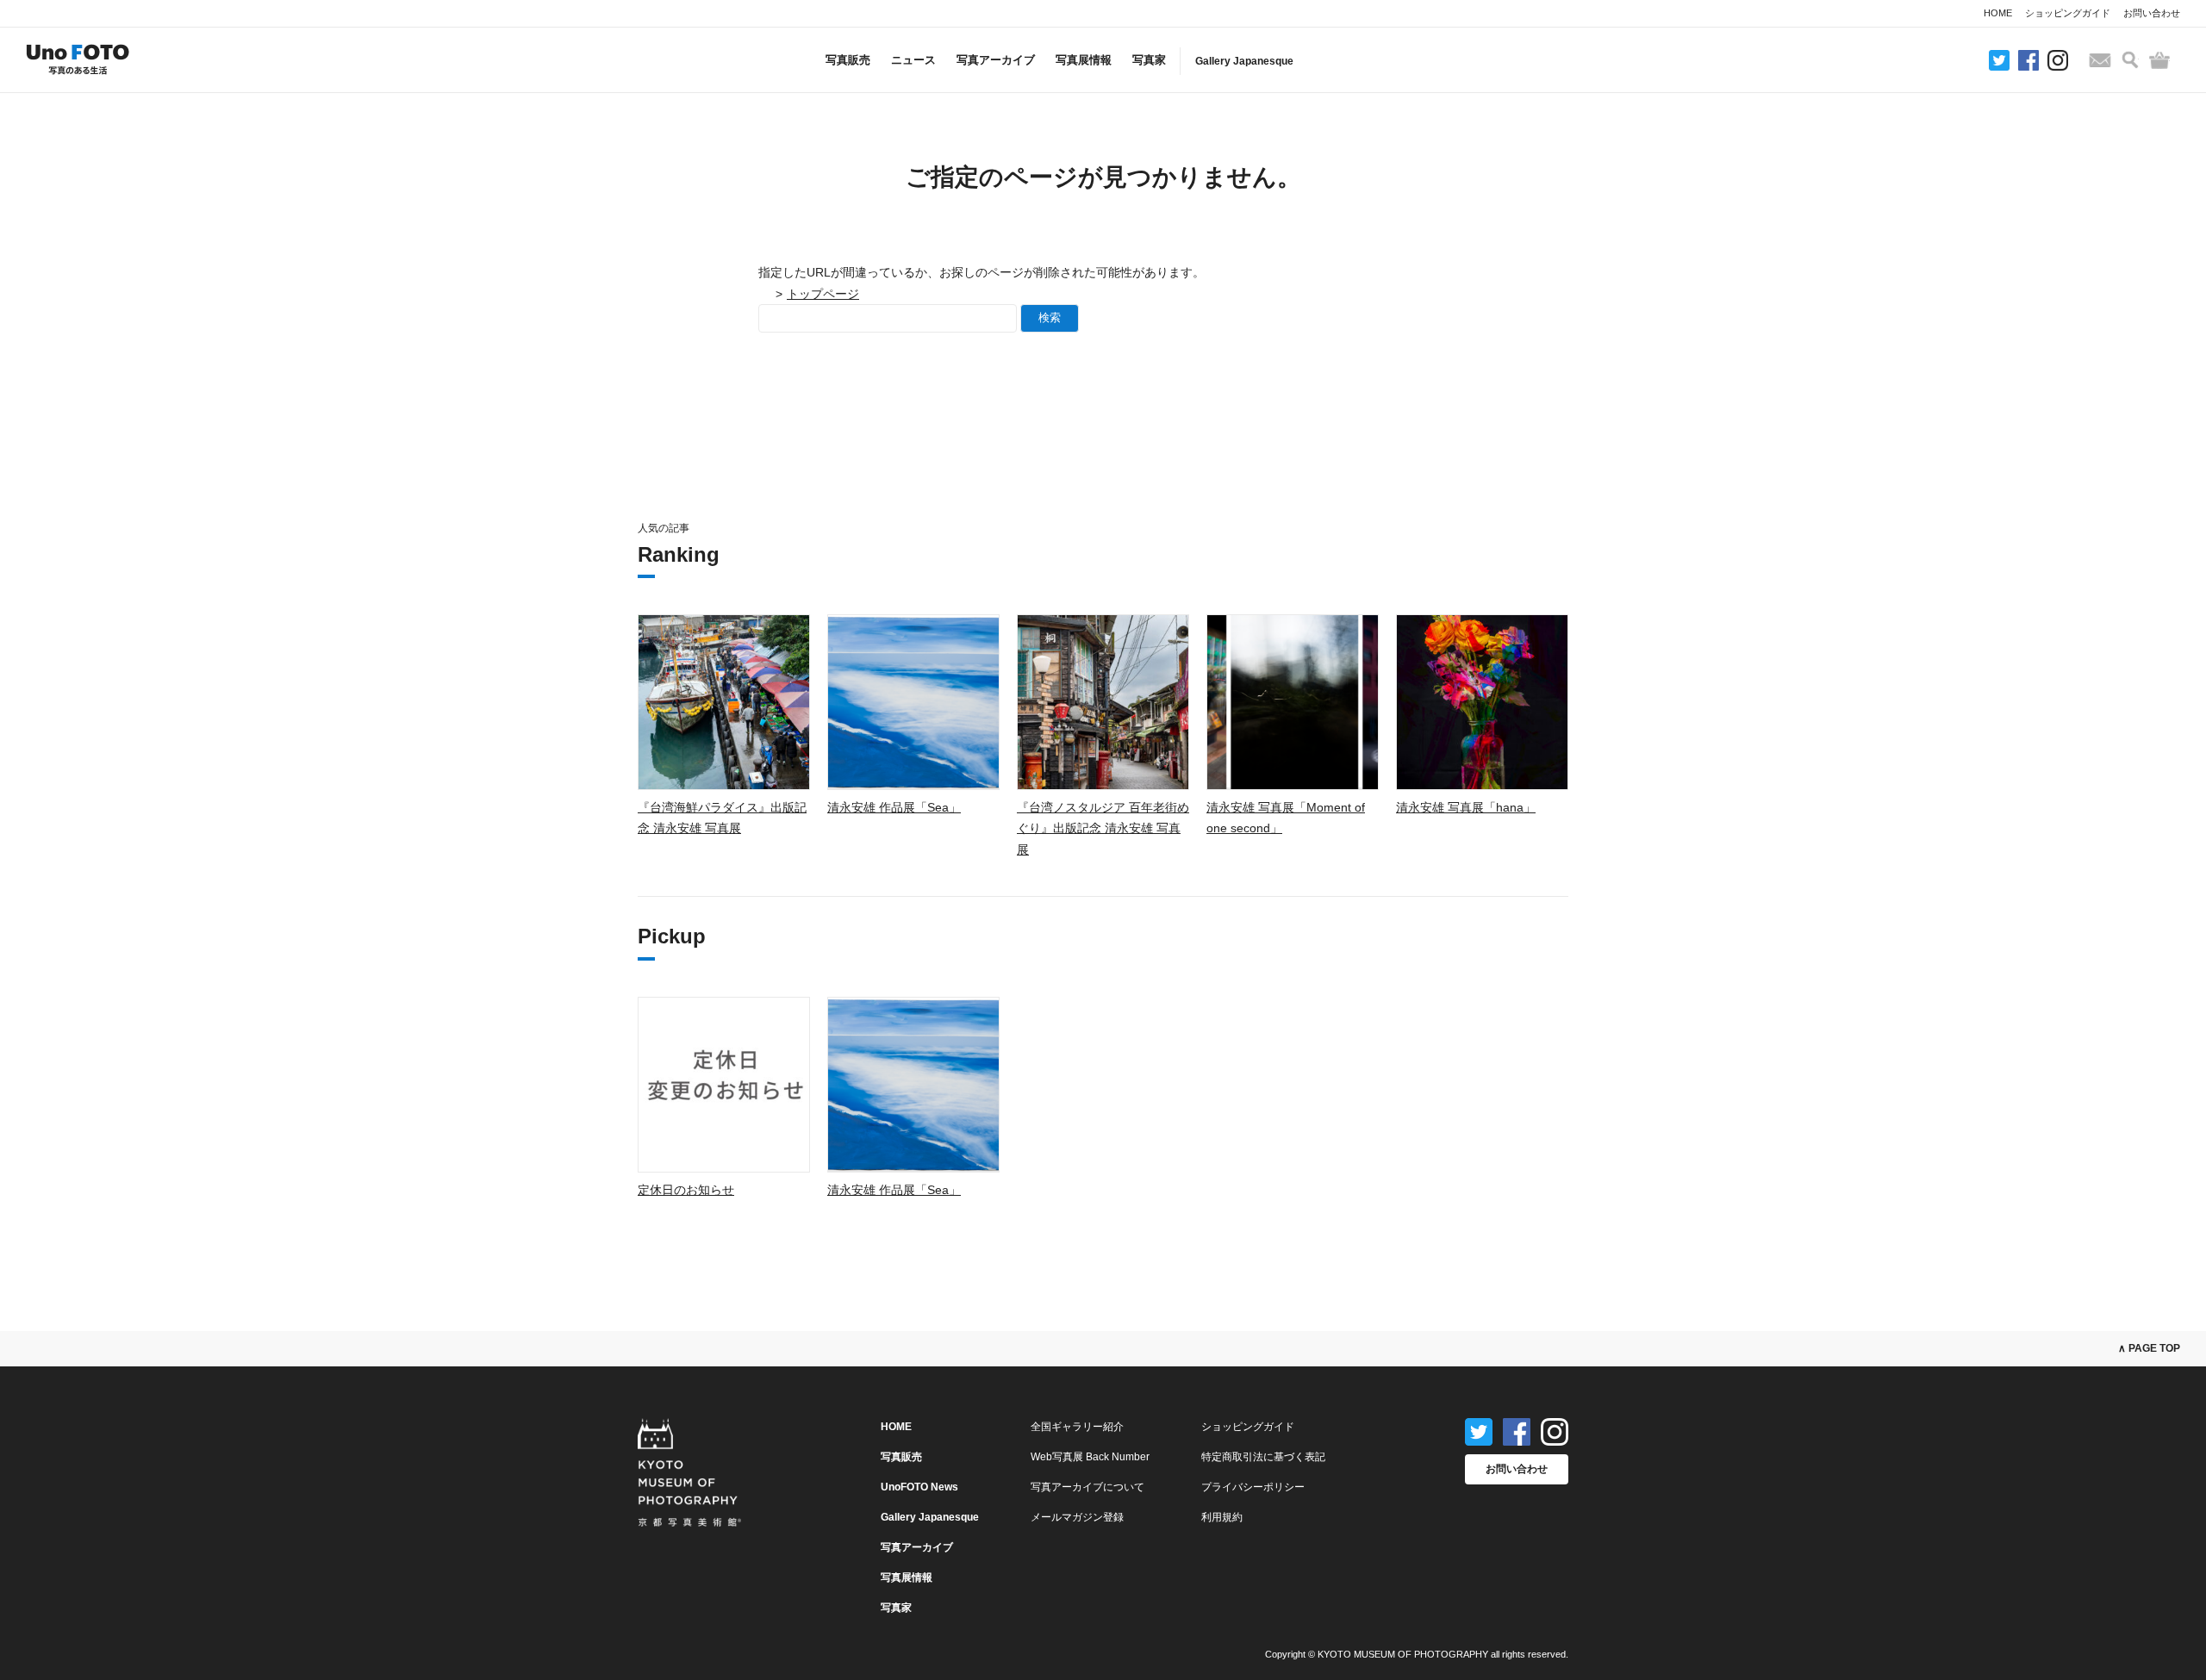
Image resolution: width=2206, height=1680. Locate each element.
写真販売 (848, 60)
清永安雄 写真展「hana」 (1466, 807)
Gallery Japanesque (1244, 61)
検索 (1050, 317)
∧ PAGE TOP (2149, 1348)
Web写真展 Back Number (1090, 1457)
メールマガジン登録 (1077, 1517)
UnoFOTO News (919, 1487)
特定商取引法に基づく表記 (1263, 1457)
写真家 (1149, 60)
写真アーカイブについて (1087, 1487)
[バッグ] (2159, 60)
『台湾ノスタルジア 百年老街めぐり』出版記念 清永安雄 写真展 (1103, 828)
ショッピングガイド (2068, 13)
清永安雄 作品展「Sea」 (894, 807)
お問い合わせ (2152, 13)
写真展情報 (1084, 60)
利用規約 (1222, 1517)
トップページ (823, 294)
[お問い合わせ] (2100, 60)
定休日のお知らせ (686, 1190)
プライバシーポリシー (1253, 1487)
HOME (1998, 13)
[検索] (2130, 60)
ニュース (913, 60)
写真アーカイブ (996, 60)
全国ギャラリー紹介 (1077, 1427)
